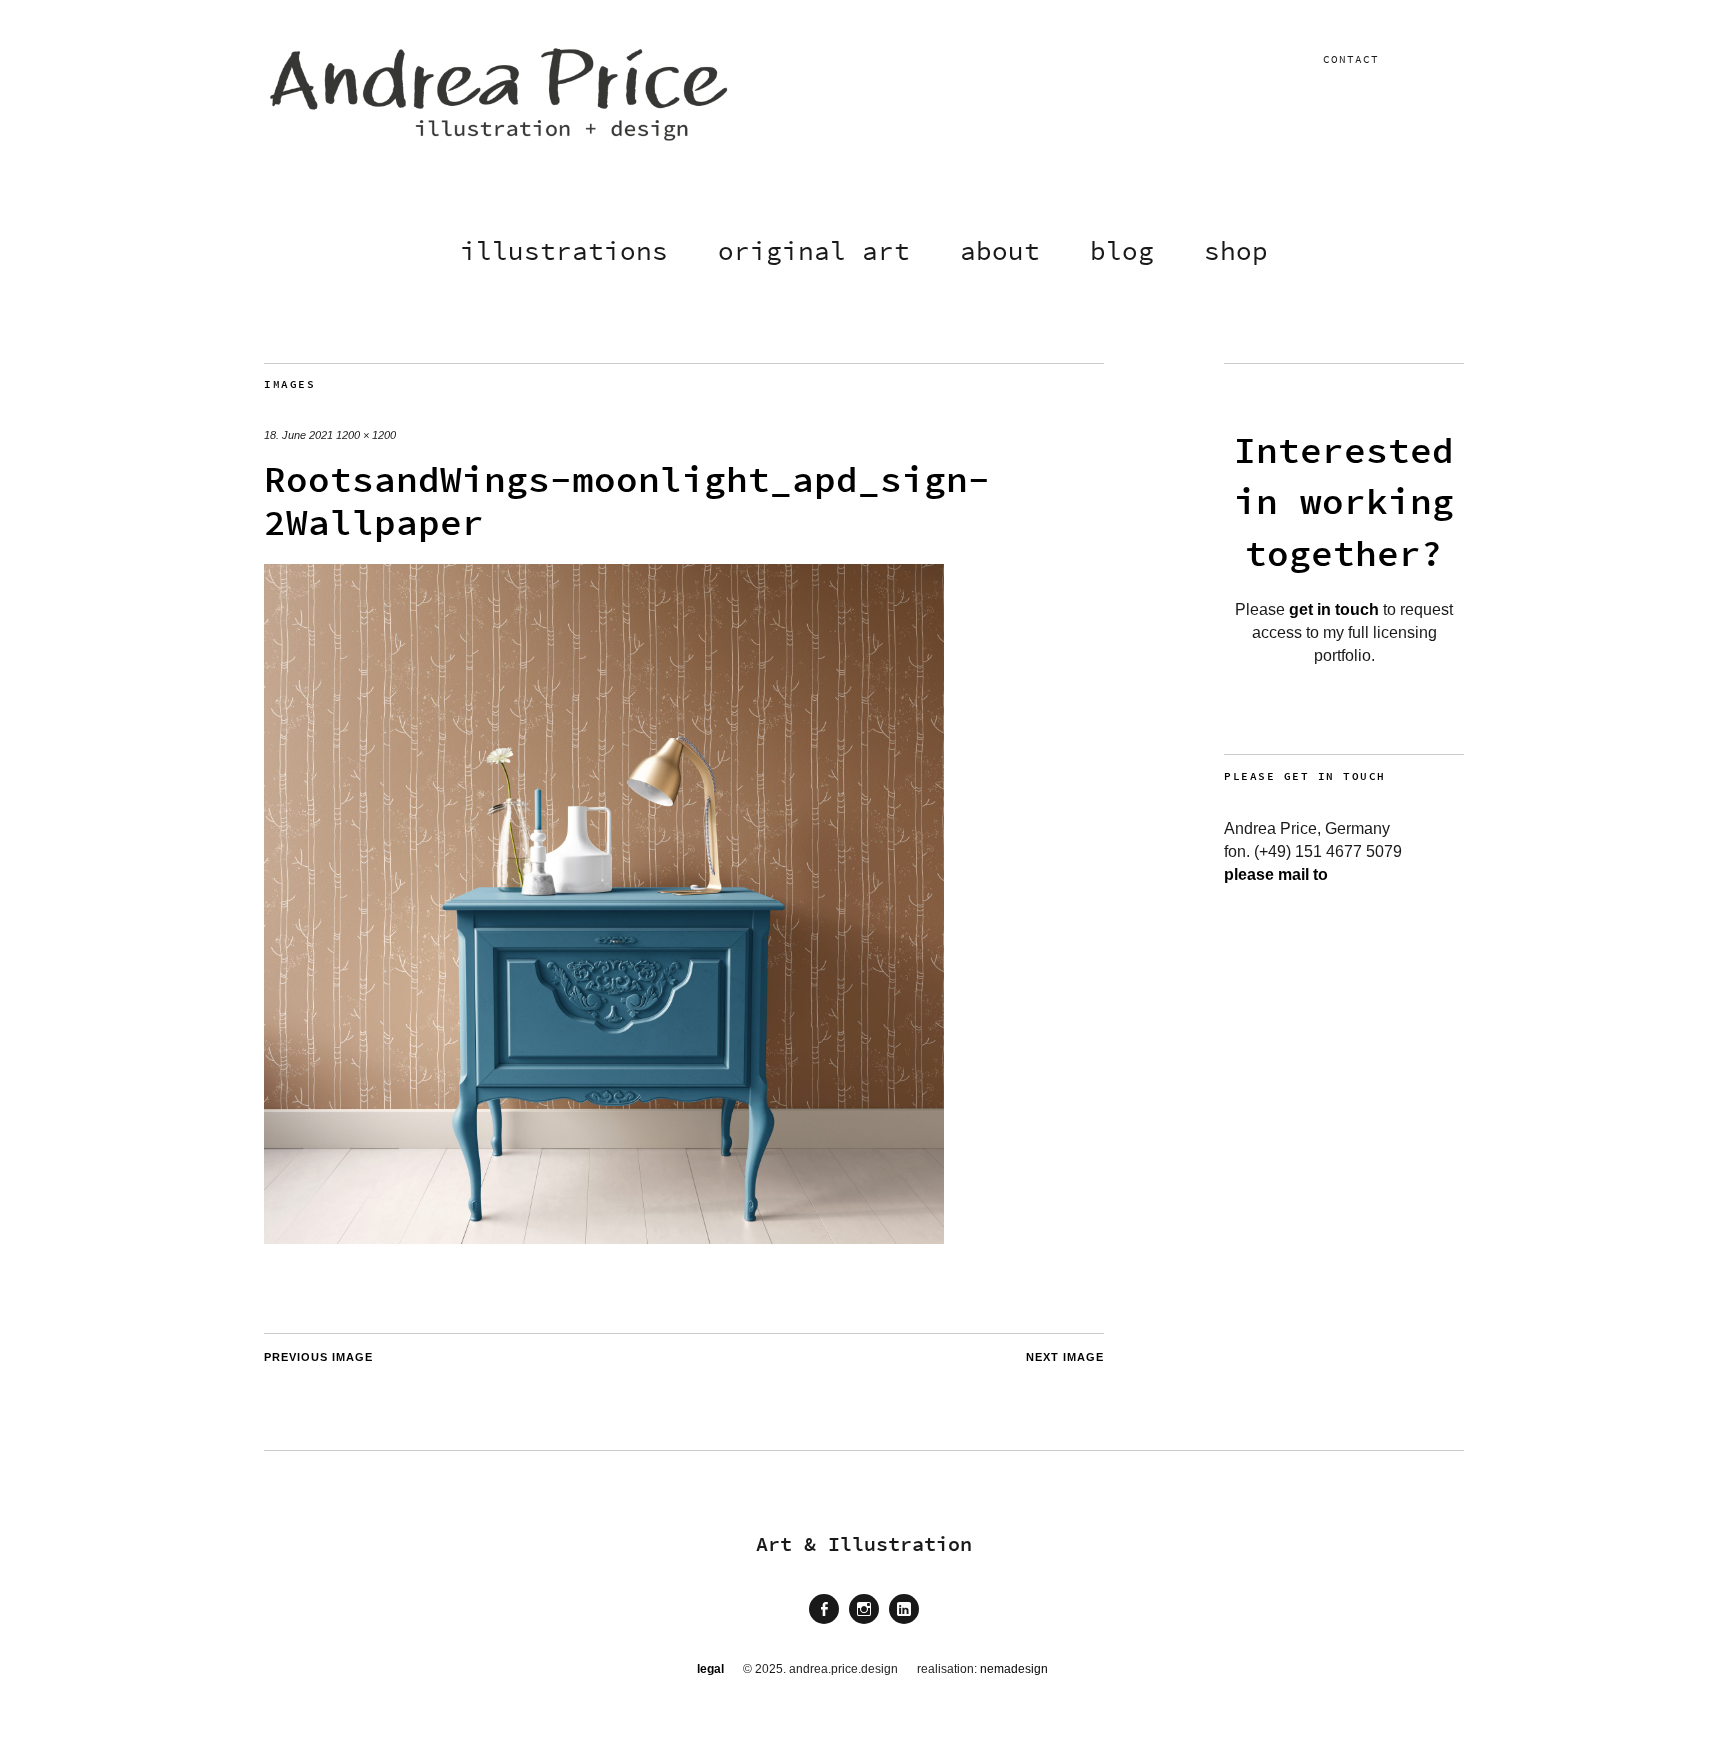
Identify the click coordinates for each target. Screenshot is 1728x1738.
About (1000, 250)
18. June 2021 (298, 435)
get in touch (1334, 609)
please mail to (1276, 874)
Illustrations (564, 250)
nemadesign (1014, 1669)
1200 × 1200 (366, 435)
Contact (1351, 59)
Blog (1122, 250)
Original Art (814, 250)
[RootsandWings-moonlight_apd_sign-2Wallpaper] (604, 1238)
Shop (1236, 250)
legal (710, 1669)
